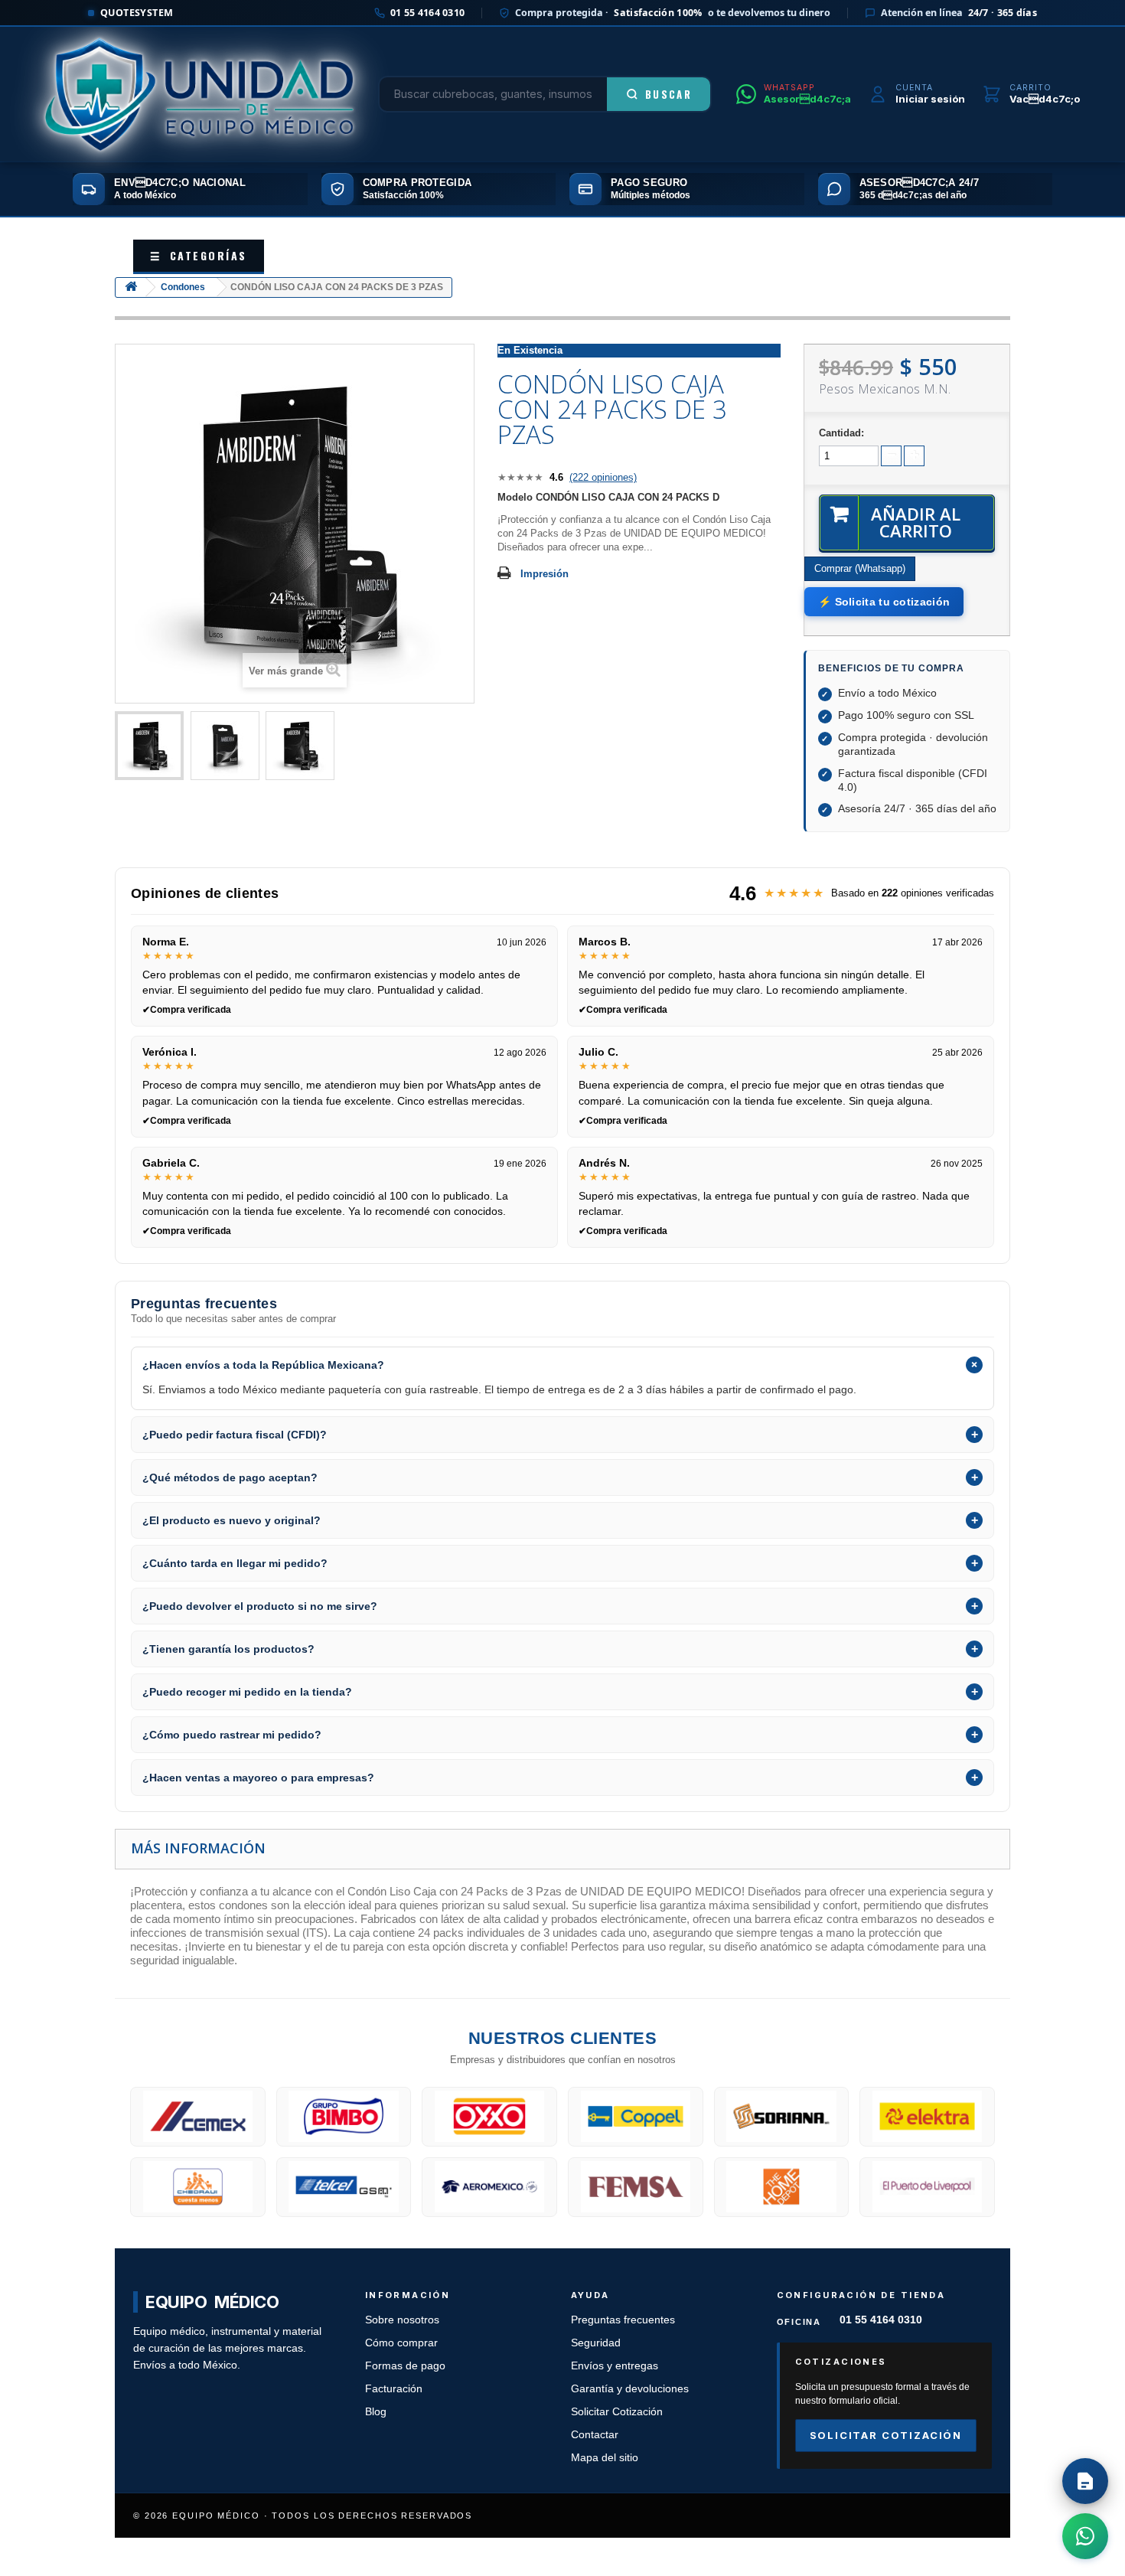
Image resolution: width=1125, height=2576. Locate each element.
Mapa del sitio (605, 2458)
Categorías (199, 255)
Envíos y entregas (615, 2366)
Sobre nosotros (402, 2320)
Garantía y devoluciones (630, 2389)
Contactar (595, 2435)
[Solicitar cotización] (1085, 2481)
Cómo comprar (401, 2343)
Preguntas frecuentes (623, 2320)
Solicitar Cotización (617, 2412)
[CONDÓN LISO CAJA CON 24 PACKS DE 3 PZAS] (149, 746)
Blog (376, 2412)
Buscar (668, 94)
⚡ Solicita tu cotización (884, 602)
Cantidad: (841, 433)
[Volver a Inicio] (131, 287)
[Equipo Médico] (199, 94)
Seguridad (596, 2343)
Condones (183, 287)
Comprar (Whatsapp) (860, 568)
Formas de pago (405, 2366)
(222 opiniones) (603, 477)
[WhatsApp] (1085, 2536)
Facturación (394, 2389)
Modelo (515, 497)
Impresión (545, 574)
